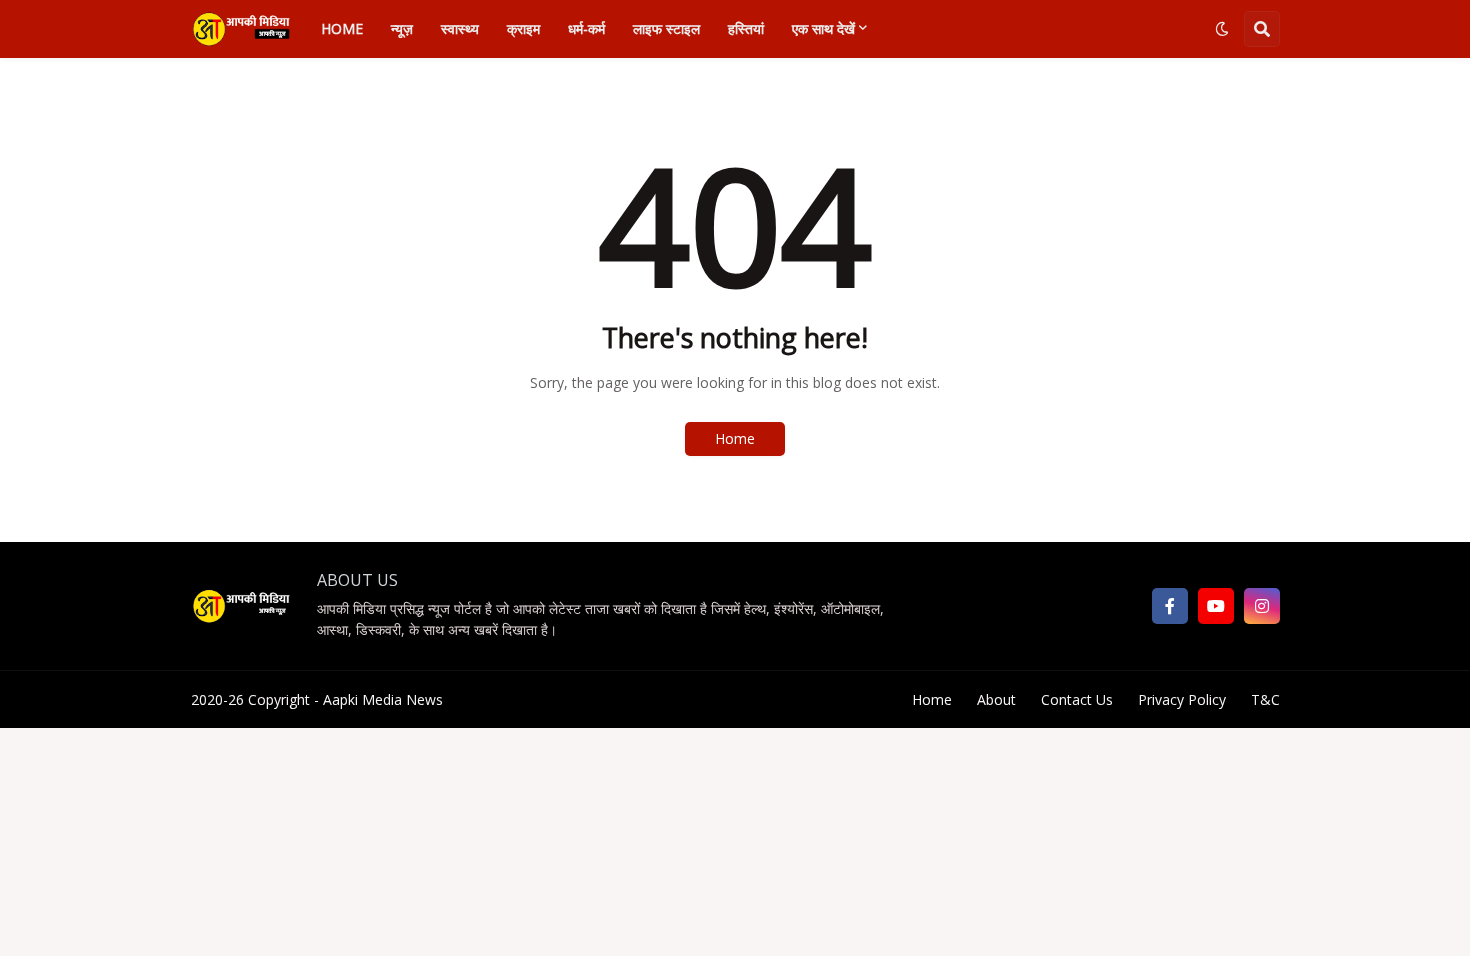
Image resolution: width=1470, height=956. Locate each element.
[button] (1222, 29)
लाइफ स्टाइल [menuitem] (666, 28)
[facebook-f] (1170, 606)
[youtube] (1216, 606)
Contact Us (1077, 699)
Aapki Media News (383, 699)
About (996, 699)
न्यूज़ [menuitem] (402, 28)
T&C (1265, 699)
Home (735, 438)
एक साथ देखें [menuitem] (823, 28)
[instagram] (1262, 606)
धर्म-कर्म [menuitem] (586, 28)
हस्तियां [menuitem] (746, 28)
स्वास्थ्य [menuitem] (460, 28)
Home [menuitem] (342, 28)
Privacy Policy (1182, 699)
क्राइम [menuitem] (523, 28)
